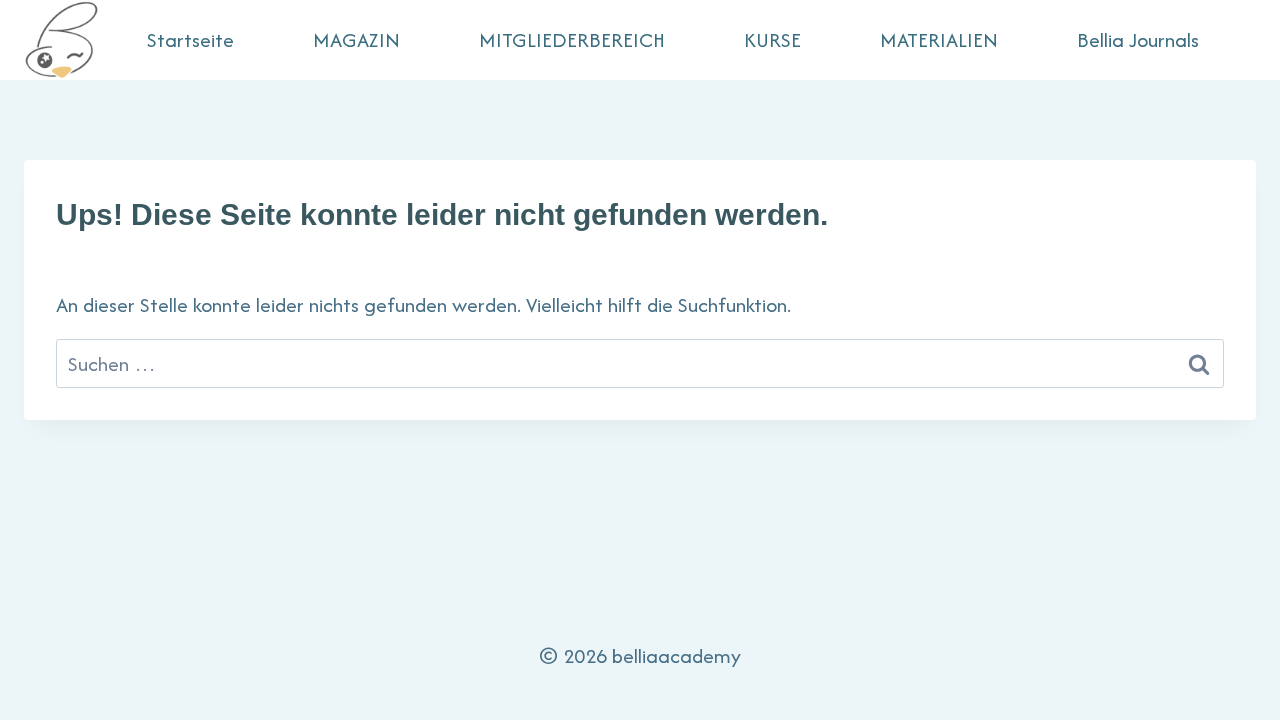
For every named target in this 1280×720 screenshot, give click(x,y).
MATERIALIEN (939, 39)
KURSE (772, 39)
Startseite (190, 39)
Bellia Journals (1138, 39)
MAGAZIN (356, 39)
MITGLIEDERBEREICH (572, 39)
